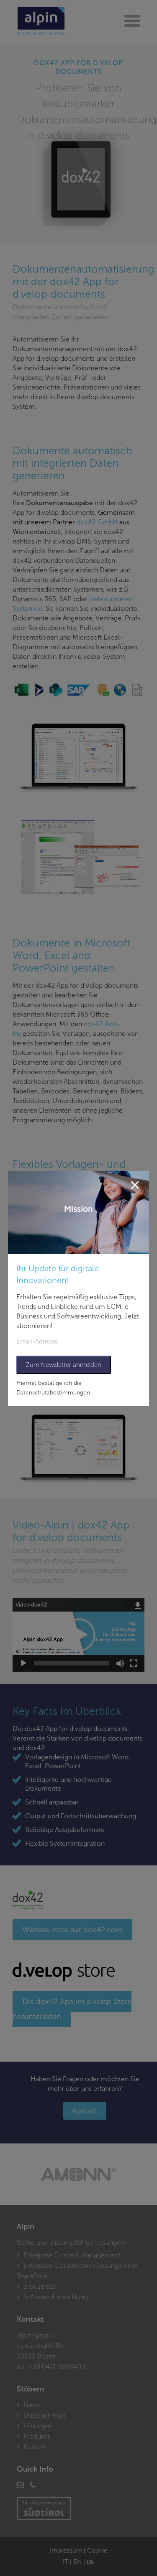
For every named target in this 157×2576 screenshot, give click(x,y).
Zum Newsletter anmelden (64, 1365)
